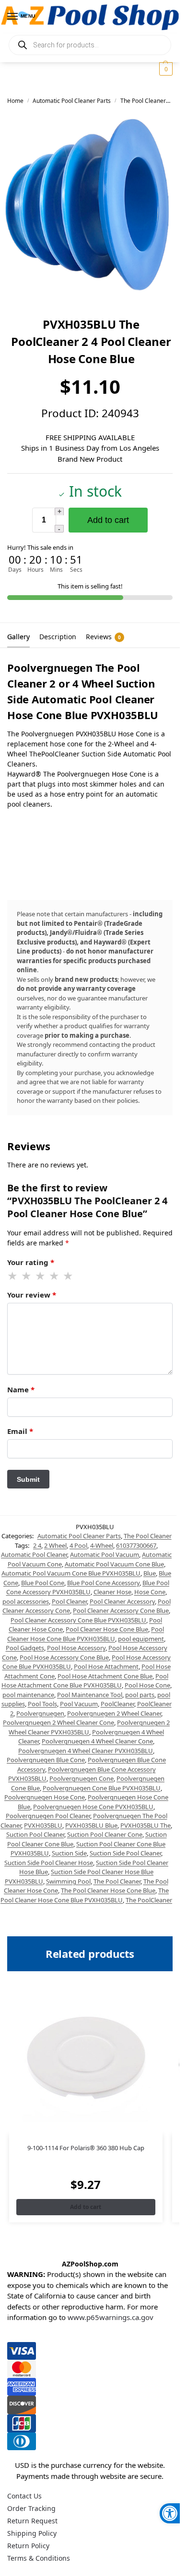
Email (20, 1431)
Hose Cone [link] (150, 1592)
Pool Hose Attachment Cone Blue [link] (105, 1676)
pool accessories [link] (26, 1601)
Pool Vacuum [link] (79, 1704)
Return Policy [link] (28, 2546)
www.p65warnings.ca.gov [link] (111, 2317)
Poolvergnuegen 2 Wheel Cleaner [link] (114, 1713)
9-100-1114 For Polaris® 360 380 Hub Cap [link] (86, 2148)
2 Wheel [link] (55, 1545)
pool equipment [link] (141, 1639)
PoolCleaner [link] (117, 1704)
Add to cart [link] (86, 2207)
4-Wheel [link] (102, 1545)
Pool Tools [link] (42, 1704)
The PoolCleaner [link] (149, 1900)
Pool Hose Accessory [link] (76, 1648)
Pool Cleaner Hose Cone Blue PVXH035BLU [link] (86, 1634)
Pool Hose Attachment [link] (106, 1666)
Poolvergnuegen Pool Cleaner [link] (48, 1816)
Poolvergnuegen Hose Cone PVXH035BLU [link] (93, 1807)
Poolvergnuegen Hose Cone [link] (45, 1797)
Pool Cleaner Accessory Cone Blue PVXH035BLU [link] (78, 1620)
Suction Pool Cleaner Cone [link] (105, 1834)
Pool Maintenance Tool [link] (90, 1695)
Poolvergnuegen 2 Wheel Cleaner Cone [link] (58, 1722)
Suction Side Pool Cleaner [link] (125, 1853)
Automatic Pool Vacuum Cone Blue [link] (114, 1564)
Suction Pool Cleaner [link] (35, 1834)
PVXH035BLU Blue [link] (91, 1825)
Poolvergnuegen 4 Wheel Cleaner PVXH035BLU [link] (86, 1751)
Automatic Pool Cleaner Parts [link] (72, 101)
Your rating (31, 1262)
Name (21, 1389)
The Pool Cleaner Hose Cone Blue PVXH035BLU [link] (85, 1895)
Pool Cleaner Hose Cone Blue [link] (107, 1629)
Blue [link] (150, 1573)
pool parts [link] (140, 1695)
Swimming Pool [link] (68, 1881)
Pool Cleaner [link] (69, 1601)
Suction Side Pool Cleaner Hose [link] (49, 1863)
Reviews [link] (103, 637)
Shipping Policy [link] (32, 2533)
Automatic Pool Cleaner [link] (34, 1554)
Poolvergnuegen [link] (40, 1713)
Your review (32, 1295)
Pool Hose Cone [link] (147, 1685)
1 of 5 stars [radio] (13, 1276)
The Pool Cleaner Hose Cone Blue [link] (108, 1890)
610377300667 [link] (136, 1545)
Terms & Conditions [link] (39, 2558)
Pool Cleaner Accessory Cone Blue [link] (121, 1610)
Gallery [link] (18, 637)
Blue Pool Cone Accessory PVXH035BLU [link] (88, 1588)
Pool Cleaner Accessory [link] (122, 1601)
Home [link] (15, 101)
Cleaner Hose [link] (112, 1592)
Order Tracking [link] (31, 2508)
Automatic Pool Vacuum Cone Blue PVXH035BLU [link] (71, 1573)
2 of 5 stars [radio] (27, 1276)
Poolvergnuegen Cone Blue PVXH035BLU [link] (102, 1788)
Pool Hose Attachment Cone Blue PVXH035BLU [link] (85, 1681)
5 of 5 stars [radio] (69, 1276)
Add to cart (108, 520)
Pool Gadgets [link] (25, 1648)
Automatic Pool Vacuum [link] (105, 1554)
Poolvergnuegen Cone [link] (82, 1778)
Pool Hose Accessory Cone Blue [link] (64, 1657)
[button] (165, 69)
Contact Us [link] (24, 2496)
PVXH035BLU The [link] (146, 1825)
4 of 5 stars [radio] (55, 1276)
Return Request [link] (32, 2521)
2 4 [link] (37, 1545)
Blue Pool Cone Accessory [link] (103, 1583)
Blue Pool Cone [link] (43, 1583)
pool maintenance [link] (28, 1695)
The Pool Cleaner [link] (143, 101)
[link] (170, 2513)
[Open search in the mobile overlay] (90, 45)
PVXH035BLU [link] (43, 1825)
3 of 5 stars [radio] (41, 1276)
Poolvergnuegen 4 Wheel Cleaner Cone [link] (97, 1741)
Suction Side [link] (69, 1853)
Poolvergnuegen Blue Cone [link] (46, 1760)
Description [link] (58, 637)
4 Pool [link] (78, 1545)
